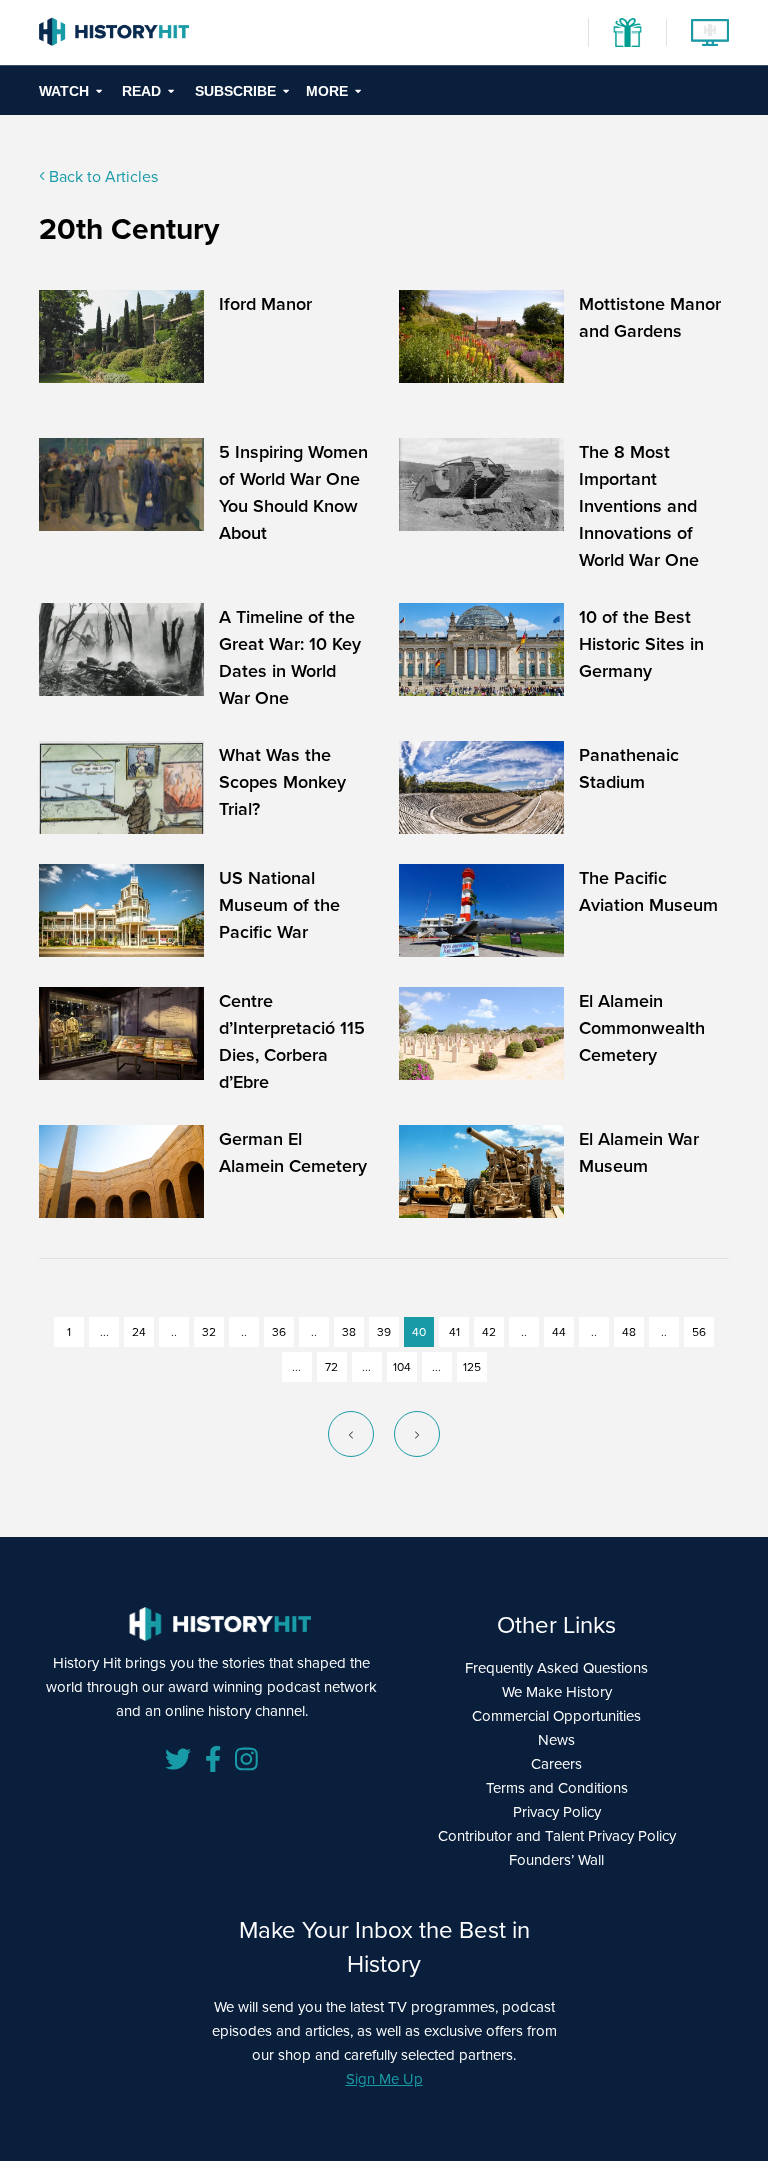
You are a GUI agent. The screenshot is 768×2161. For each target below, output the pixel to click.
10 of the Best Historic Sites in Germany (641, 643)
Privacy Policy (557, 1811)
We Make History (557, 1691)
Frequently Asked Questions (556, 1667)
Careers (556, 1763)
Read (141, 91)
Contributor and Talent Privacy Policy (557, 1835)
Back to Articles (101, 176)
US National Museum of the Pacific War (279, 904)
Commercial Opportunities (556, 1715)
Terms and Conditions (557, 1787)
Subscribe (235, 91)
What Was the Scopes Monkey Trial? (282, 781)
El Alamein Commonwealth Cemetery (642, 1027)
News (556, 1739)
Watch (64, 91)
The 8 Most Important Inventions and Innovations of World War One (639, 505)
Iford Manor (265, 303)
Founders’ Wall (556, 1859)
